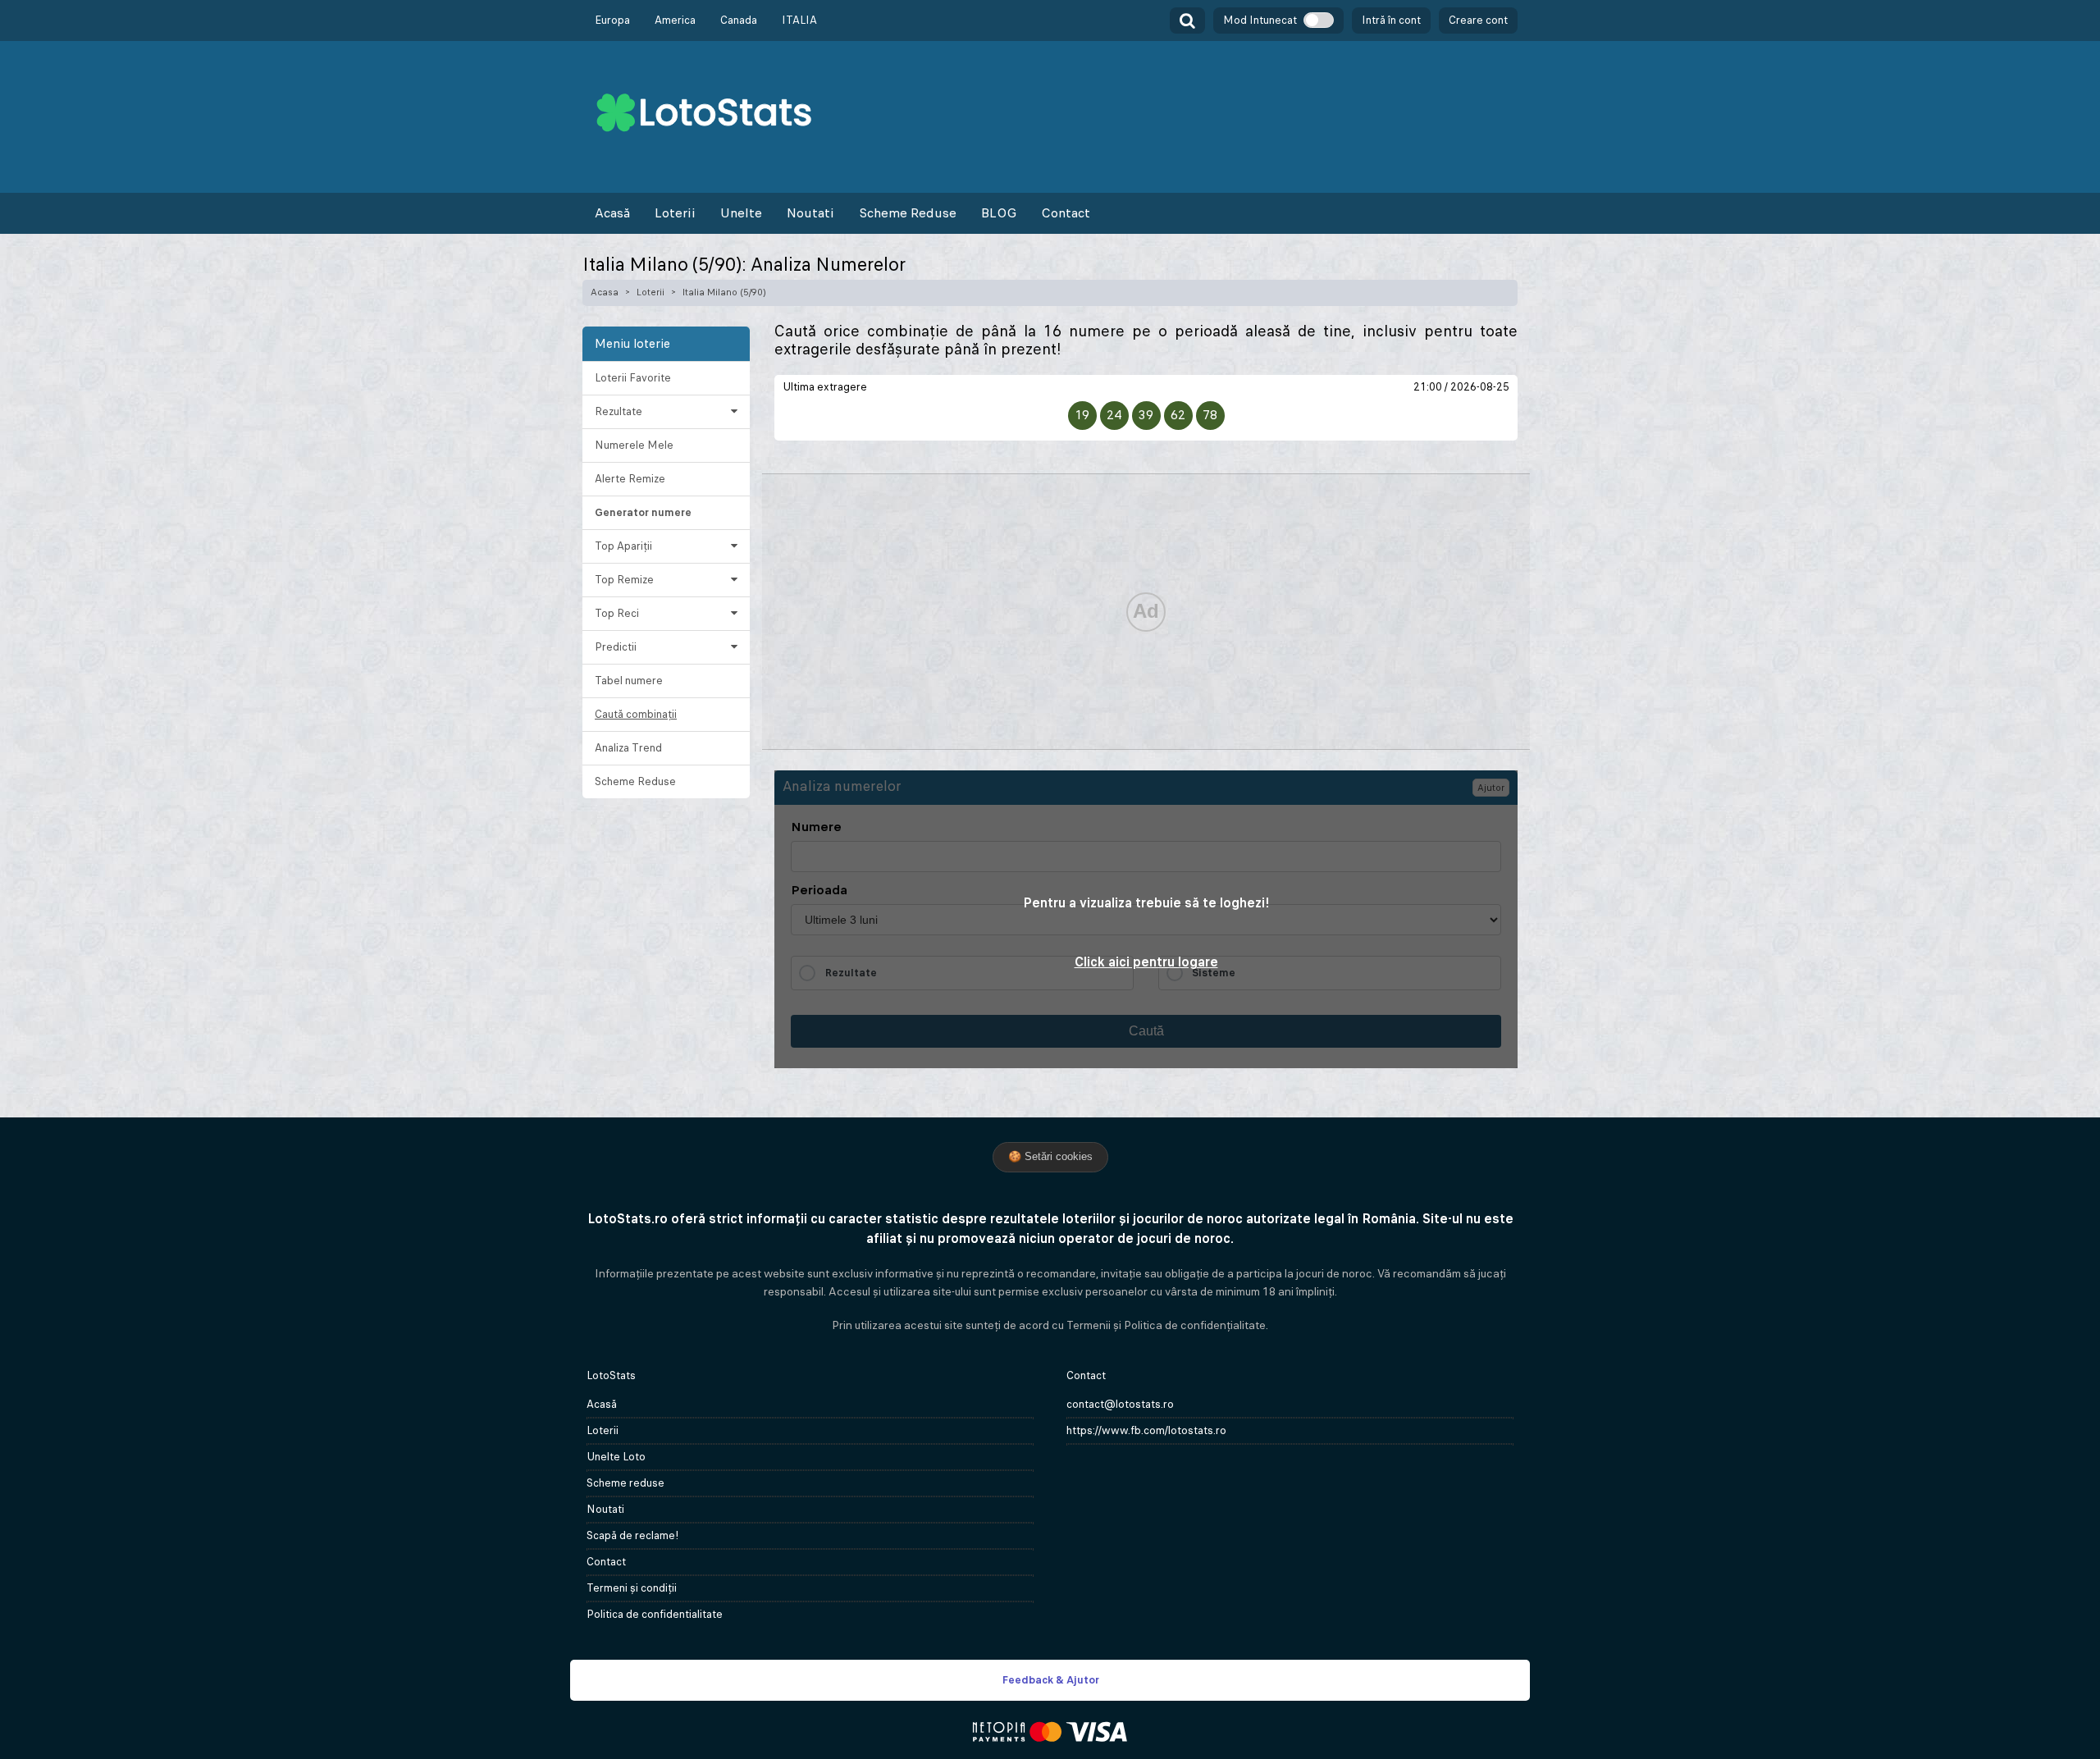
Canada (739, 20)
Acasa (605, 292)
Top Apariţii (623, 546)
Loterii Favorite (633, 378)
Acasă (612, 213)
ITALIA (799, 20)
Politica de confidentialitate (655, 1614)
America (675, 20)
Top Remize (624, 580)
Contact (1066, 213)
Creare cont (1478, 20)
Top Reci (617, 613)
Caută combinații (636, 714)
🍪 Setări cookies (1050, 1156)
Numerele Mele (634, 445)
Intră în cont (1391, 20)
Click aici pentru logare (1146, 962)
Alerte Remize (630, 479)
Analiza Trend (628, 748)
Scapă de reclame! (633, 1535)
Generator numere (643, 512)
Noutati (810, 213)
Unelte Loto (616, 1457)
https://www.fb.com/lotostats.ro (1146, 1430)
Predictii (616, 647)
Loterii (675, 213)
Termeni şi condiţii (632, 1588)
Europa (612, 20)
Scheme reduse (625, 1483)
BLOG (999, 213)
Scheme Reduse (908, 213)
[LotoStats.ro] (704, 111)
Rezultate (619, 411)
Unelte (741, 213)
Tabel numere (629, 681)
